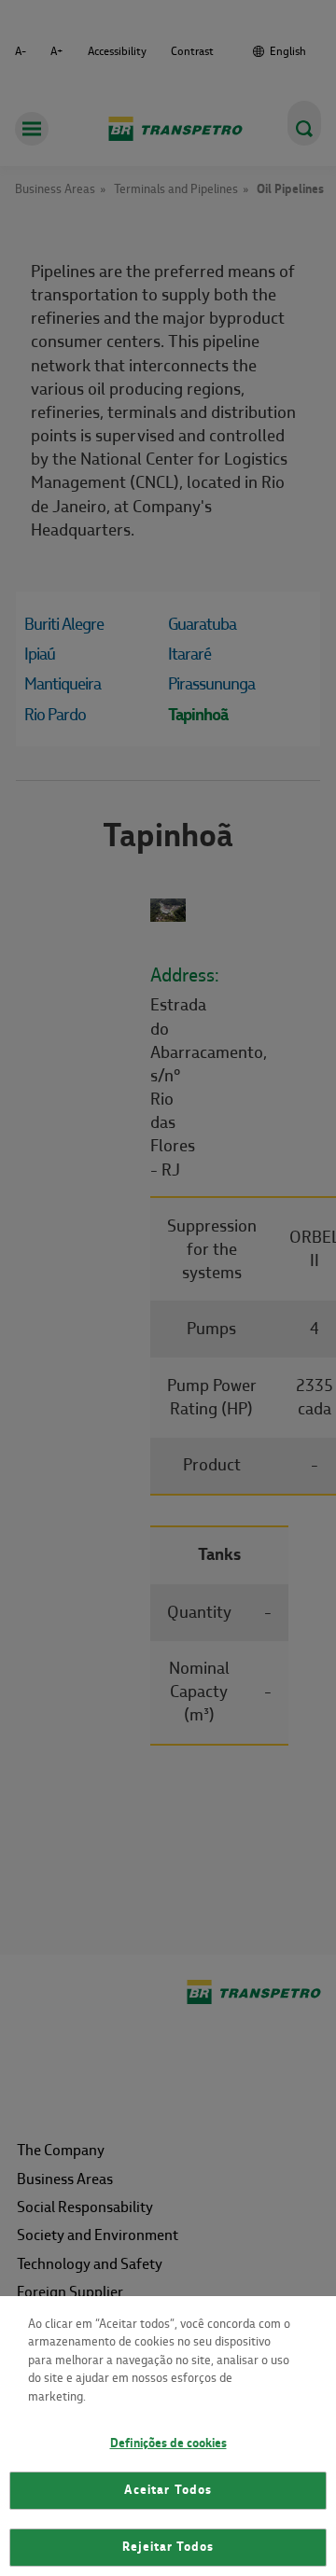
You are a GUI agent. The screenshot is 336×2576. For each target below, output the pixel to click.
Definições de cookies (168, 2444)
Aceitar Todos (168, 2490)
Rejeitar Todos (168, 2547)
